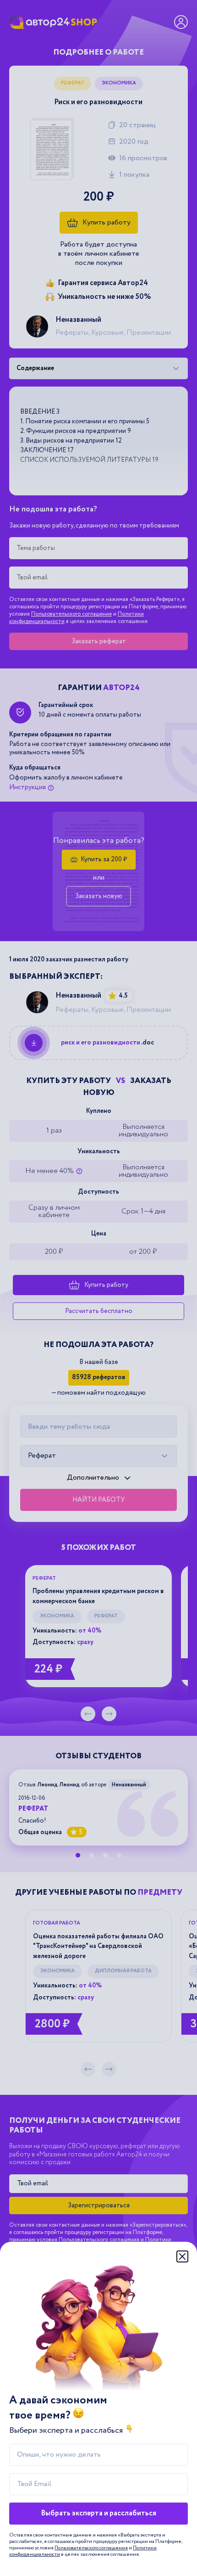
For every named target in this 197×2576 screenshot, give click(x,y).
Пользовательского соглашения (91, 2548)
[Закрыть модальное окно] (182, 2256)
